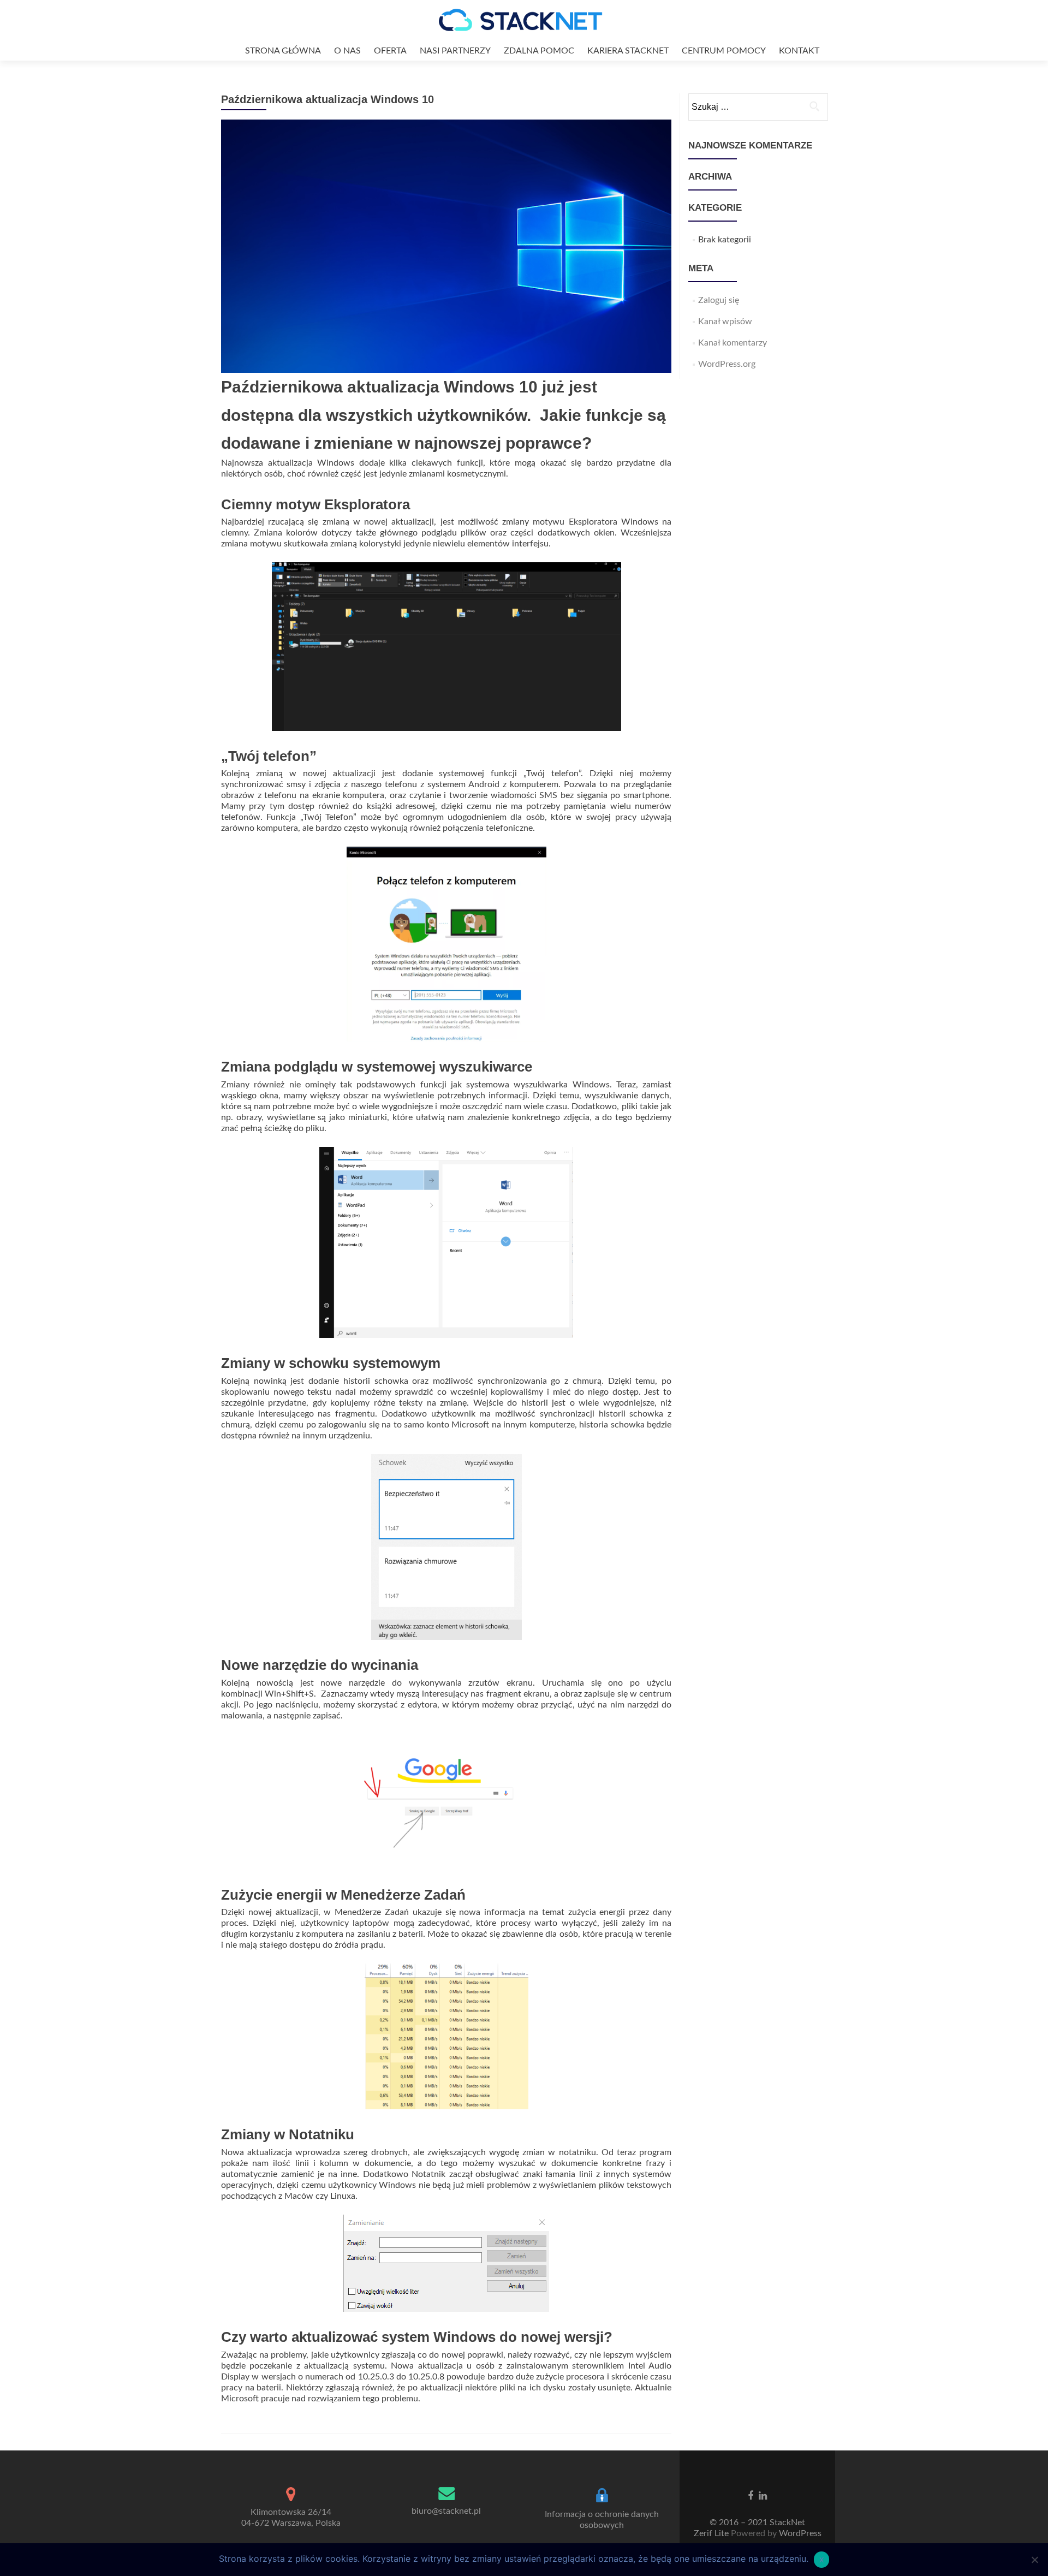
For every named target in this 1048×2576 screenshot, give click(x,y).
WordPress (799, 2533)
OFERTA (390, 51)
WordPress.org (727, 364)
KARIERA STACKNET (628, 51)
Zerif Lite (712, 2533)
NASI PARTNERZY (455, 51)
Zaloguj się (719, 300)
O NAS (347, 51)
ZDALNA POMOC (539, 51)
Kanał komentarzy (733, 343)
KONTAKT (799, 51)
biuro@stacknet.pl (446, 2511)
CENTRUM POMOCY (724, 51)
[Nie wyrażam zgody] (1034, 2560)
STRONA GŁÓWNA (283, 51)
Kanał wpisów (725, 322)
